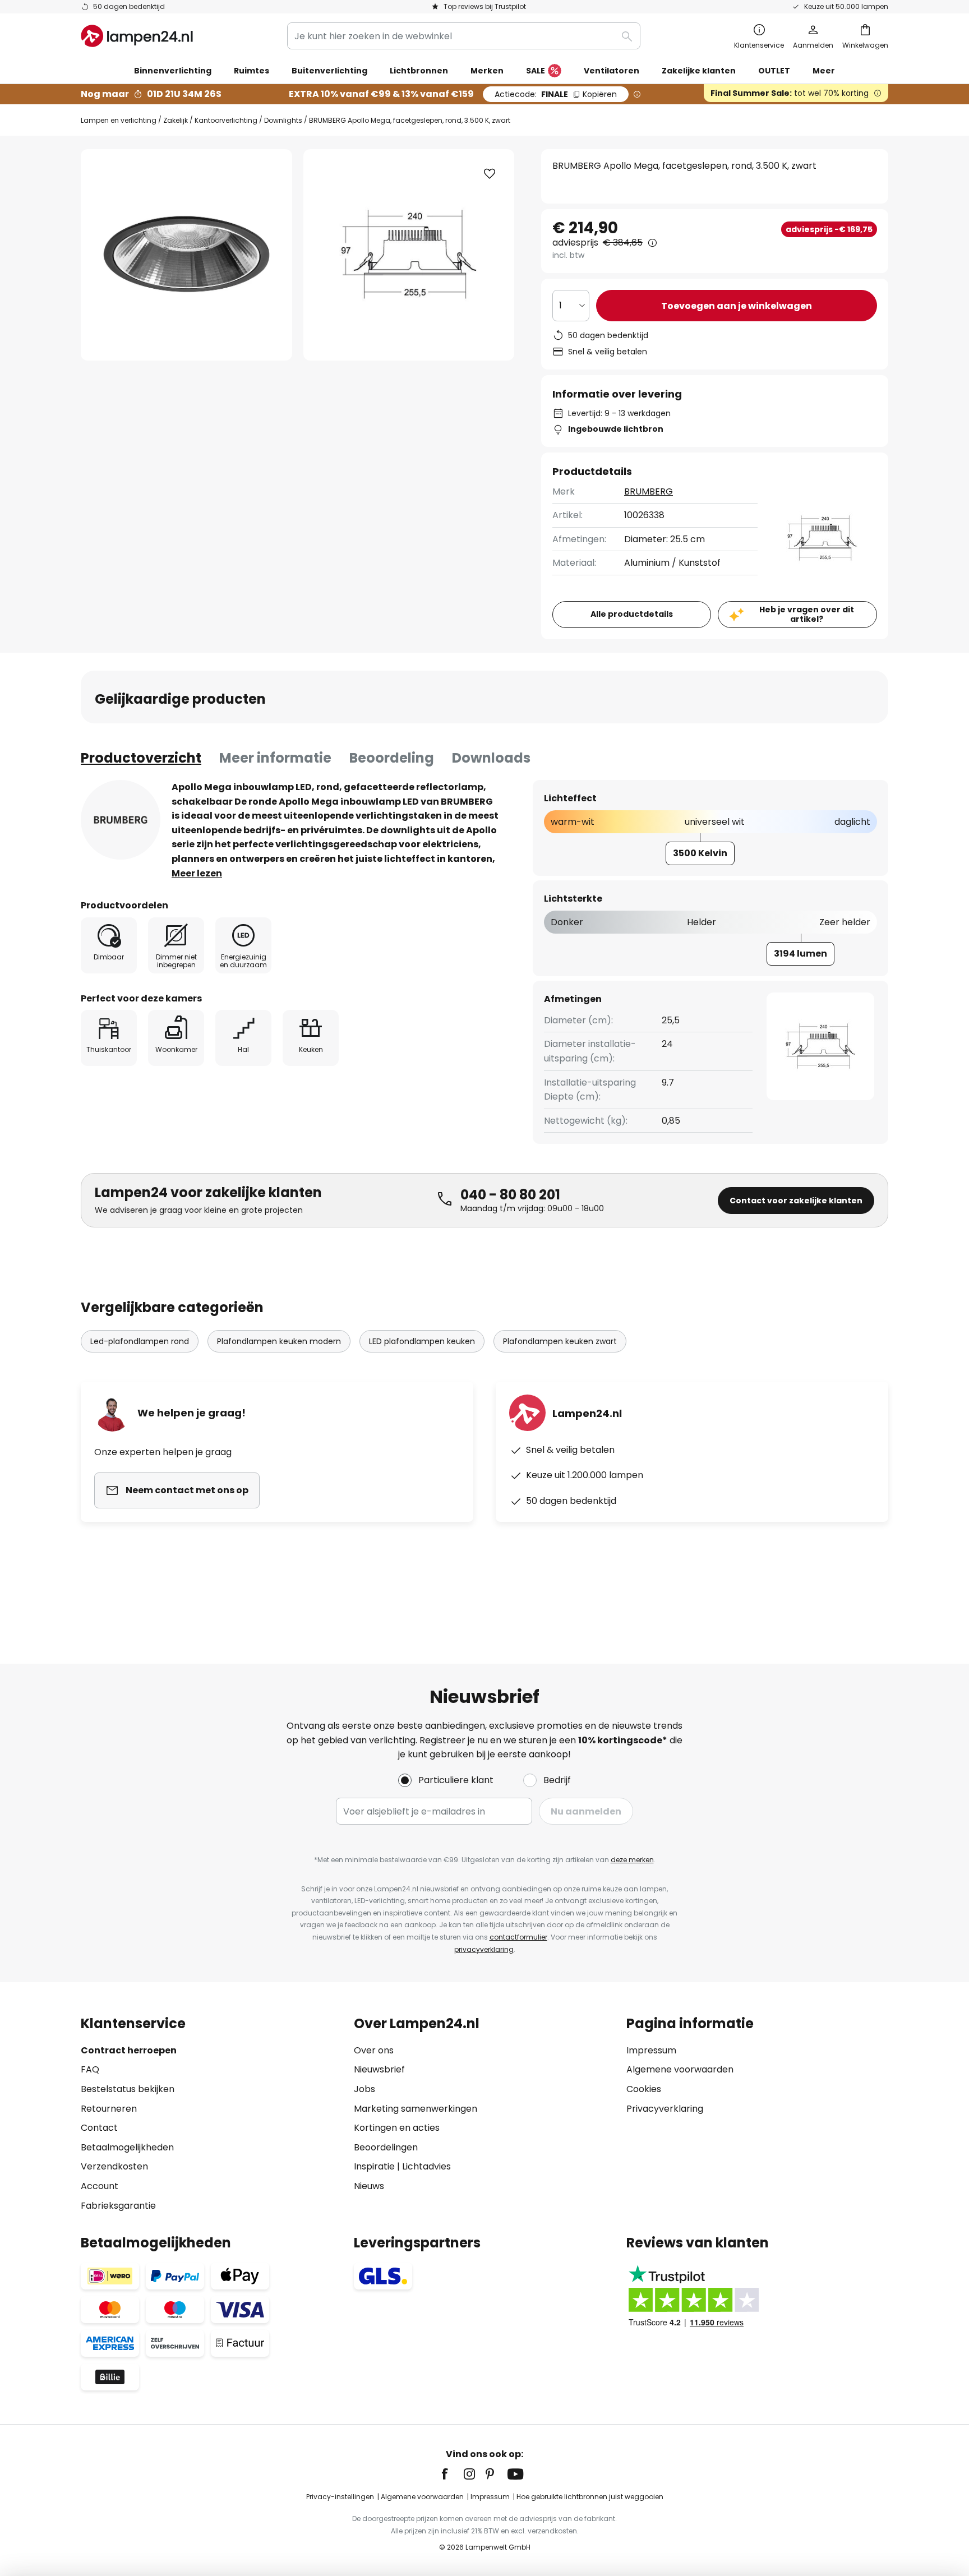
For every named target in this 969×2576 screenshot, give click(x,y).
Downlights (283, 120)
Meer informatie (275, 758)
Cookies (644, 2089)
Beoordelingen (386, 2147)
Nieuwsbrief (379, 2069)
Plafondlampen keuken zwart (560, 1341)
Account (100, 2186)
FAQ (90, 2069)
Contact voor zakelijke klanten (796, 1201)
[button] (490, 174)
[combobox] (464, 36)
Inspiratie (374, 2166)
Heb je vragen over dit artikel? (807, 614)
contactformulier (518, 1937)
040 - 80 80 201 (510, 1195)
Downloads (491, 758)
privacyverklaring (484, 1949)
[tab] (141, 758)
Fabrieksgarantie (118, 2206)
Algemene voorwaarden (680, 2069)
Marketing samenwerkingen (416, 2109)
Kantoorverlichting (226, 120)
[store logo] (137, 36)
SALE (536, 71)
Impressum (651, 2050)
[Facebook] (452, 2474)
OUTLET (774, 71)
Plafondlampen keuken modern (279, 1341)
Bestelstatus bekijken (128, 2089)
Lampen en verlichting (119, 120)
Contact (99, 2128)
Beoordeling (392, 758)
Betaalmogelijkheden (127, 2147)
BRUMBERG (649, 491)
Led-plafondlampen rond (140, 1341)
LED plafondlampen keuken (422, 1341)
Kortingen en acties (397, 2128)
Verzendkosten (114, 2166)
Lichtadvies (426, 2166)
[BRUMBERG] (121, 820)
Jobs (364, 2089)
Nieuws (369, 2186)
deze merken (632, 1860)
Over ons (374, 2050)
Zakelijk (176, 120)
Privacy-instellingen (340, 2497)
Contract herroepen (129, 2050)
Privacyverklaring (665, 2109)
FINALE (556, 94)
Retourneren (109, 2109)
